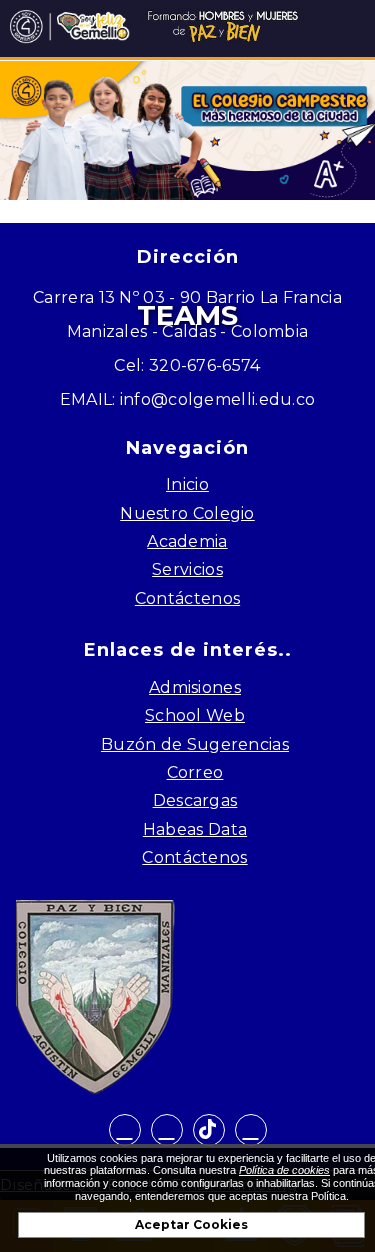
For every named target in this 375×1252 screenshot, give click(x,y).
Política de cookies (284, 1170)
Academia (187, 541)
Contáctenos (187, 598)
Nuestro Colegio (187, 513)
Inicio (187, 484)
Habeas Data (195, 829)
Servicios (187, 569)
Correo (195, 772)
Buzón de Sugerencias (195, 744)
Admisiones (195, 687)
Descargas (195, 800)
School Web (195, 715)
